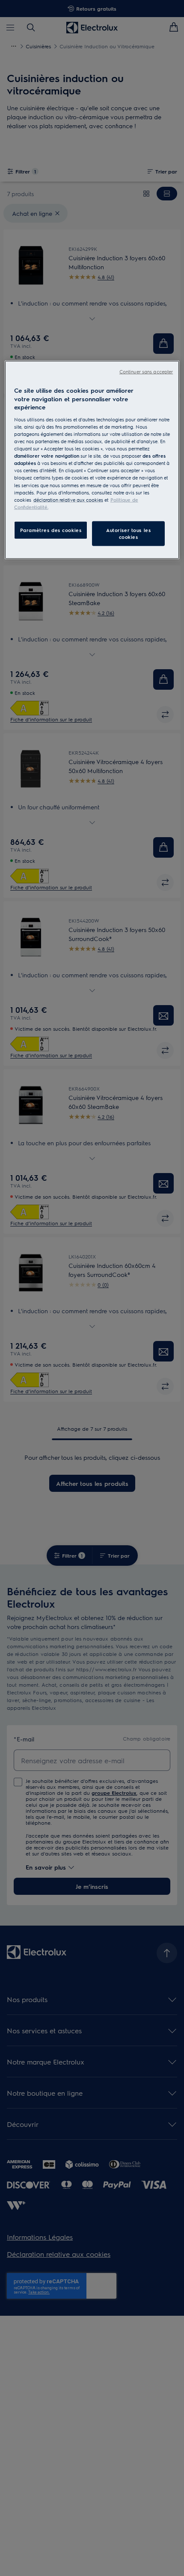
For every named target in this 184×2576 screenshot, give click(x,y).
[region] (92, 460)
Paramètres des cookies (51, 530)
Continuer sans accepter (146, 372)
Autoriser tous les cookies (128, 533)
